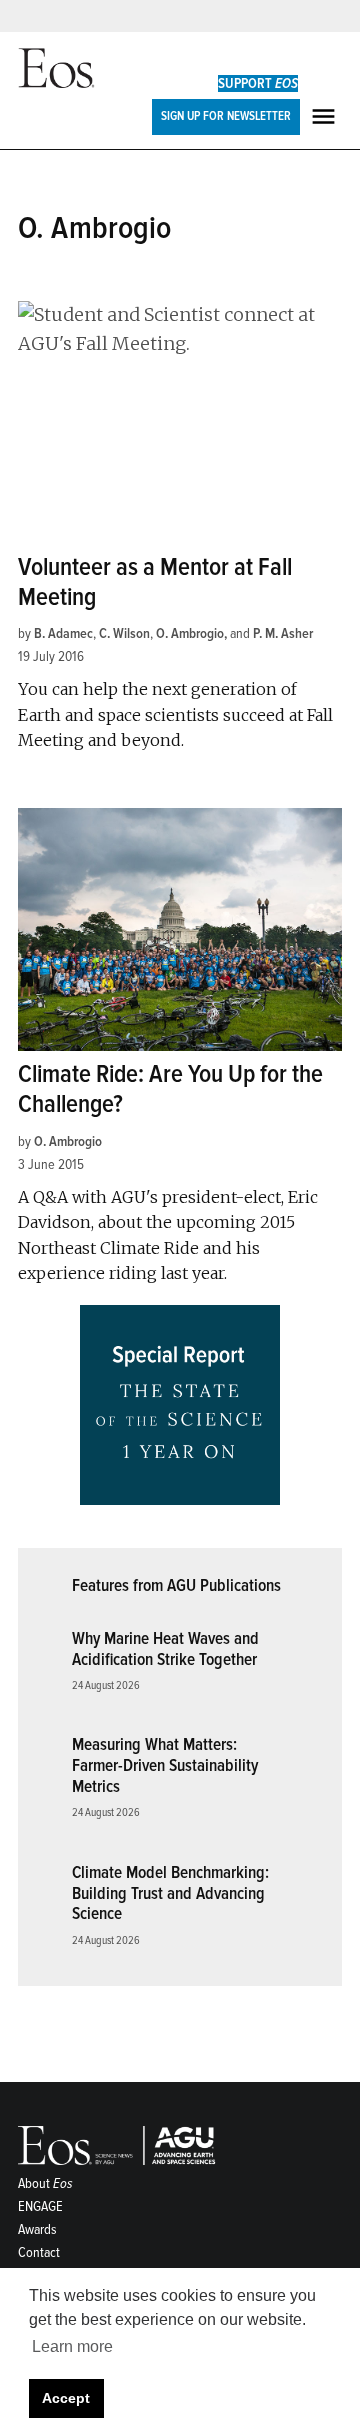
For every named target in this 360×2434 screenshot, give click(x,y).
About (45, 2183)
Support (258, 83)
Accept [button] (66, 2398)
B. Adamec (63, 633)
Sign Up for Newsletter (226, 116)
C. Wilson (124, 633)
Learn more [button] (72, 2346)
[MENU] (326, 116)
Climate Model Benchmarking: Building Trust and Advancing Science (170, 1893)
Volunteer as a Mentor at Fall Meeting (155, 582)
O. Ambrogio (190, 633)
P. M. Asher (283, 633)
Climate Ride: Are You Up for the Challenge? (170, 1089)
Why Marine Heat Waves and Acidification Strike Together (165, 1649)
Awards (37, 2229)
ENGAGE (40, 2206)
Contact (39, 2252)
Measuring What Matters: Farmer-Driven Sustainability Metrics (165, 1765)
